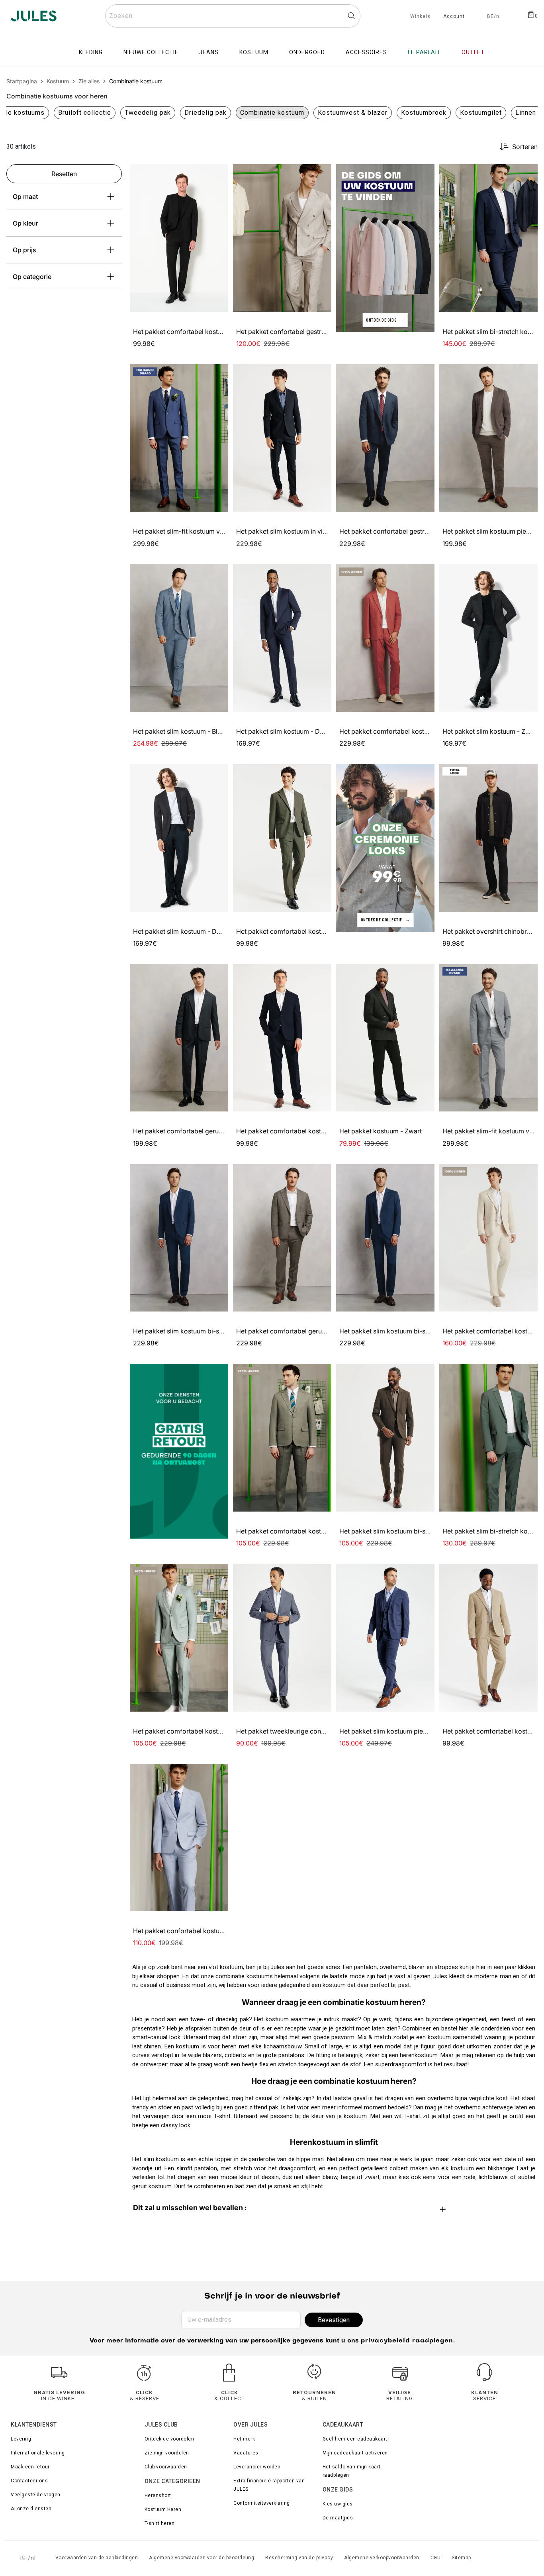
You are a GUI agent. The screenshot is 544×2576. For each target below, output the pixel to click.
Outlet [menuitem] (473, 52)
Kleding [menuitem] (91, 52)
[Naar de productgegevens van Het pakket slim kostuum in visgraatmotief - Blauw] (282, 438)
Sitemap (461, 2558)
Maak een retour (30, 2467)
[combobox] (233, 16)
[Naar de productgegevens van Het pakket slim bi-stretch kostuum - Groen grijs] (488, 1438)
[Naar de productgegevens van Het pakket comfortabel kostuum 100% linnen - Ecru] (488, 1238)
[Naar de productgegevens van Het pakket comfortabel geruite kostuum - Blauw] (179, 1038)
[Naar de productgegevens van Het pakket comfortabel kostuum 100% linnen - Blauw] (179, 1638)
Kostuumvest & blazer (353, 113)
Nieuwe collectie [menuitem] (151, 52)
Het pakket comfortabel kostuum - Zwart (193, 332)
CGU (436, 2558)
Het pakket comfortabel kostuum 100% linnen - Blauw (212, 1731)
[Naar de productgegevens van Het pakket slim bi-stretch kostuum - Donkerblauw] (488, 238)
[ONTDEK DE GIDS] (385, 248)
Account (454, 17)
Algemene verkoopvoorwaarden (382, 2558)
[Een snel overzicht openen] (219, 174)
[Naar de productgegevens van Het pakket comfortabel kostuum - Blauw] (282, 1038)
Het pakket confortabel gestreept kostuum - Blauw (414, 531)
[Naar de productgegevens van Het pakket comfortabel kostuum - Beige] (488, 1638)
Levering (21, 2439)
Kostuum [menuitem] (254, 52)
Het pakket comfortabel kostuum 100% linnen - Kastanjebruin (430, 731)
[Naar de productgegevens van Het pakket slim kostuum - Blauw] (179, 638)
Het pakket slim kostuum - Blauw (181, 731)
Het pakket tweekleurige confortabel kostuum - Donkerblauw (327, 1731)
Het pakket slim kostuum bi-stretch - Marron (405, 1531)
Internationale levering (38, 2453)
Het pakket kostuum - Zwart (381, 1131)
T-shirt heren (160, 2523)
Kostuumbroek (424, 113)
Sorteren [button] (525, 147)
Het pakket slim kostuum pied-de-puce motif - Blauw (418, 1731)
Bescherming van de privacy (299, 2558)
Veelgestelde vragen (36, 2495)
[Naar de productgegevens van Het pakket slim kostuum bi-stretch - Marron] (385, 1438)
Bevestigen (334, 2320)
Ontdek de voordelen (169, 2439)
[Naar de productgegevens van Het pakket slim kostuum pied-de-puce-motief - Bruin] (488, 438)
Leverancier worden (257, 2467)
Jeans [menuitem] (209, 52)
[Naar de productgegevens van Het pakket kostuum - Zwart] (385, 1038)
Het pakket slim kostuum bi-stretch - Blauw (197, 1331)
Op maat (25, 196)
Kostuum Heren (163, 2509)
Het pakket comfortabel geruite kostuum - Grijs (306, 1331)
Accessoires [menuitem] (366, 52)
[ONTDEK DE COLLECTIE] (385, 847)
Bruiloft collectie (85, 113)
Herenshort (158, 2495)
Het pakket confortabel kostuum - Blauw (193, 1931)
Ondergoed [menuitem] (307, 52)
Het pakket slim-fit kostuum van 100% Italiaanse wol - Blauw (222, 531)
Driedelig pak (205, 113)
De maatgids (338, 2518)
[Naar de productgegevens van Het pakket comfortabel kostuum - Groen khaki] (282, 838)
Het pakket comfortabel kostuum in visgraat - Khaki (312, 1531)
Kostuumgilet (481, 113)
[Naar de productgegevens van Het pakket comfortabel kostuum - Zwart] (179, 238)
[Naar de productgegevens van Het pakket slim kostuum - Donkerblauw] (282, 638)
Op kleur (25, 223)
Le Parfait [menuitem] (424, 52)
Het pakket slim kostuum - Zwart (490, 731)
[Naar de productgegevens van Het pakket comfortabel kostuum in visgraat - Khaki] (282, 1438)
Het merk (244, 2439)
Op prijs (24, 250)
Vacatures (246, 2453)
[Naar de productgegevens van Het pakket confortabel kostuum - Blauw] (179, 1838)
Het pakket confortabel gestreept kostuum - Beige (310, 332)
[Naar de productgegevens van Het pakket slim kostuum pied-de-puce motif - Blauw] (385, 1638)
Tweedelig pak (148, 113)
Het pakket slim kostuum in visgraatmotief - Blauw (310, 531)
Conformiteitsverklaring (262, 2503)
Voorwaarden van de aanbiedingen (97, 2558)
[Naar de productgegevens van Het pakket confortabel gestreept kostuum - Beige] (282, 238)
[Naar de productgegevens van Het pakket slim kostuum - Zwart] (488, 638)
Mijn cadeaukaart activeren (355, 2453)
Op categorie (32, 277)
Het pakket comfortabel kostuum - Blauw (297, 1131)
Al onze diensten (31, 2509)
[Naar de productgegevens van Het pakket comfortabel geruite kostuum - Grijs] (282, 1238)
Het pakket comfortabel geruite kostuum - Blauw (205, 1131)
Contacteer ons (29, 2481)
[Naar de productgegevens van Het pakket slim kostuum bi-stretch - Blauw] (179, 1238)
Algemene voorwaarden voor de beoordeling (202, 2558)
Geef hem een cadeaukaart (355, 2439)
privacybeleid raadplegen (407, 2341)
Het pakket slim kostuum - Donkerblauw (295, 731)
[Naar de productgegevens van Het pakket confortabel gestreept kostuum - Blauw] (385, 438)
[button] (219, 174)
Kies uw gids (338, 2504)
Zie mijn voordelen (167, 2453)
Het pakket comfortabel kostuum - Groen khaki (306, 931)
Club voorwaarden (166, 2467)
